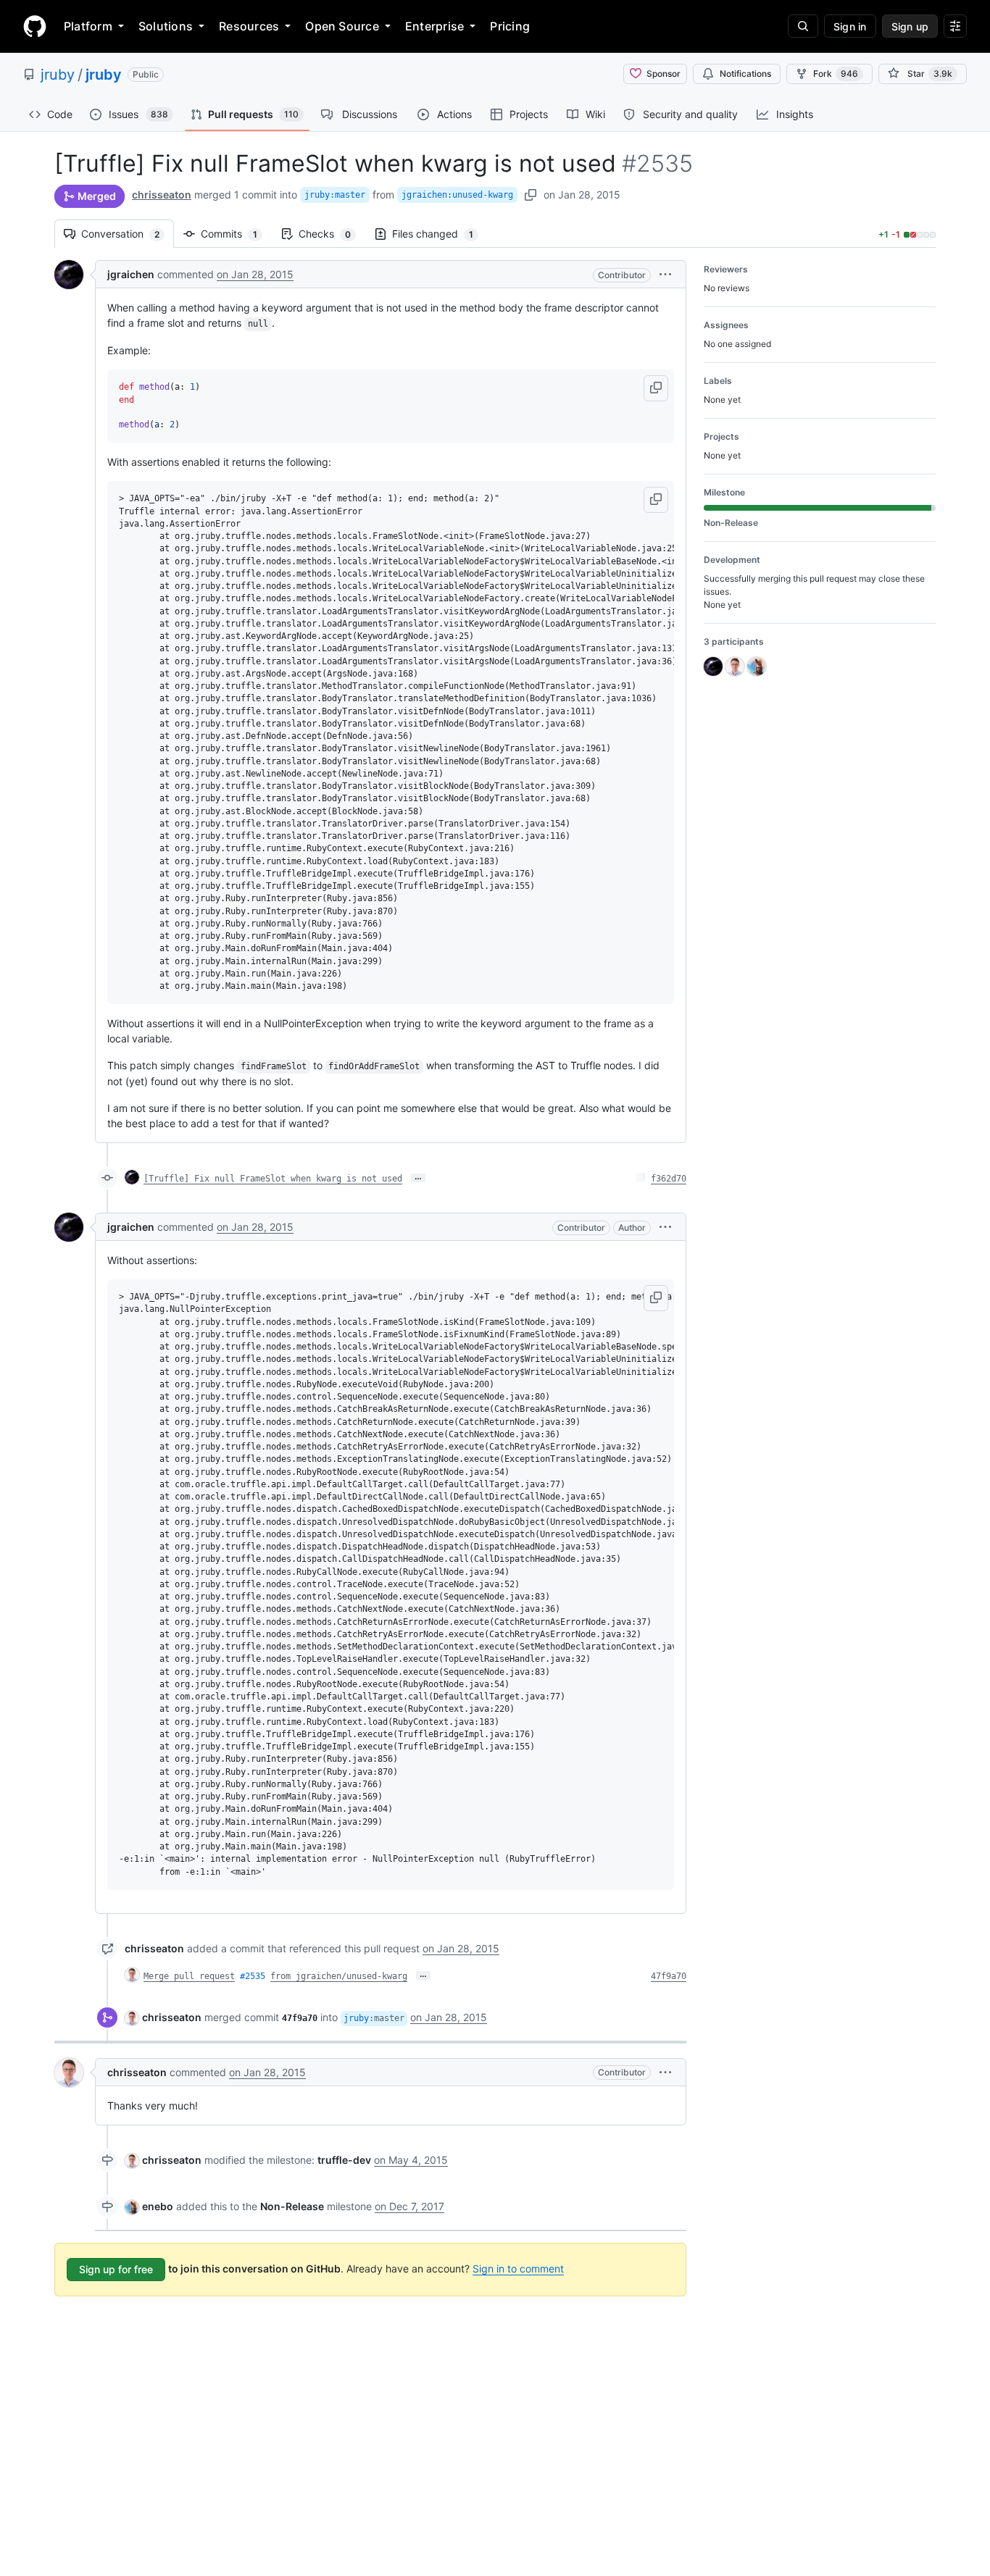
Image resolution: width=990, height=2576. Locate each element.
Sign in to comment (518, 2268)
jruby (58, 75)
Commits (236, 234)
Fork (836, 74)
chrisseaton (162, 195)
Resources (249, 26)
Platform (88, 26)
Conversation (128, 234)
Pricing (510, 26)
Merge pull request (189, 1976)
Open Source (342, 26)
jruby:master (335, 195)
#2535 (253, 1976)
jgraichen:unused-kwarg (457, 195)
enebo (158, 2206)
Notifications (745, 74)
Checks (332, 234)
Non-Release (292, 2206)
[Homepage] (35, 26)
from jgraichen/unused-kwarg (339, 1976)
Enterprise (434, 26)
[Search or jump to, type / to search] (803, 26)
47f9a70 (669, 1976)
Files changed (440, 234)
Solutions (166, 26)
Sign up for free (116, 2269)
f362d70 (669, 1179)
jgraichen (131, 274)
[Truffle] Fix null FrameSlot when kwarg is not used (273, 1179)
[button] (665, 274)
